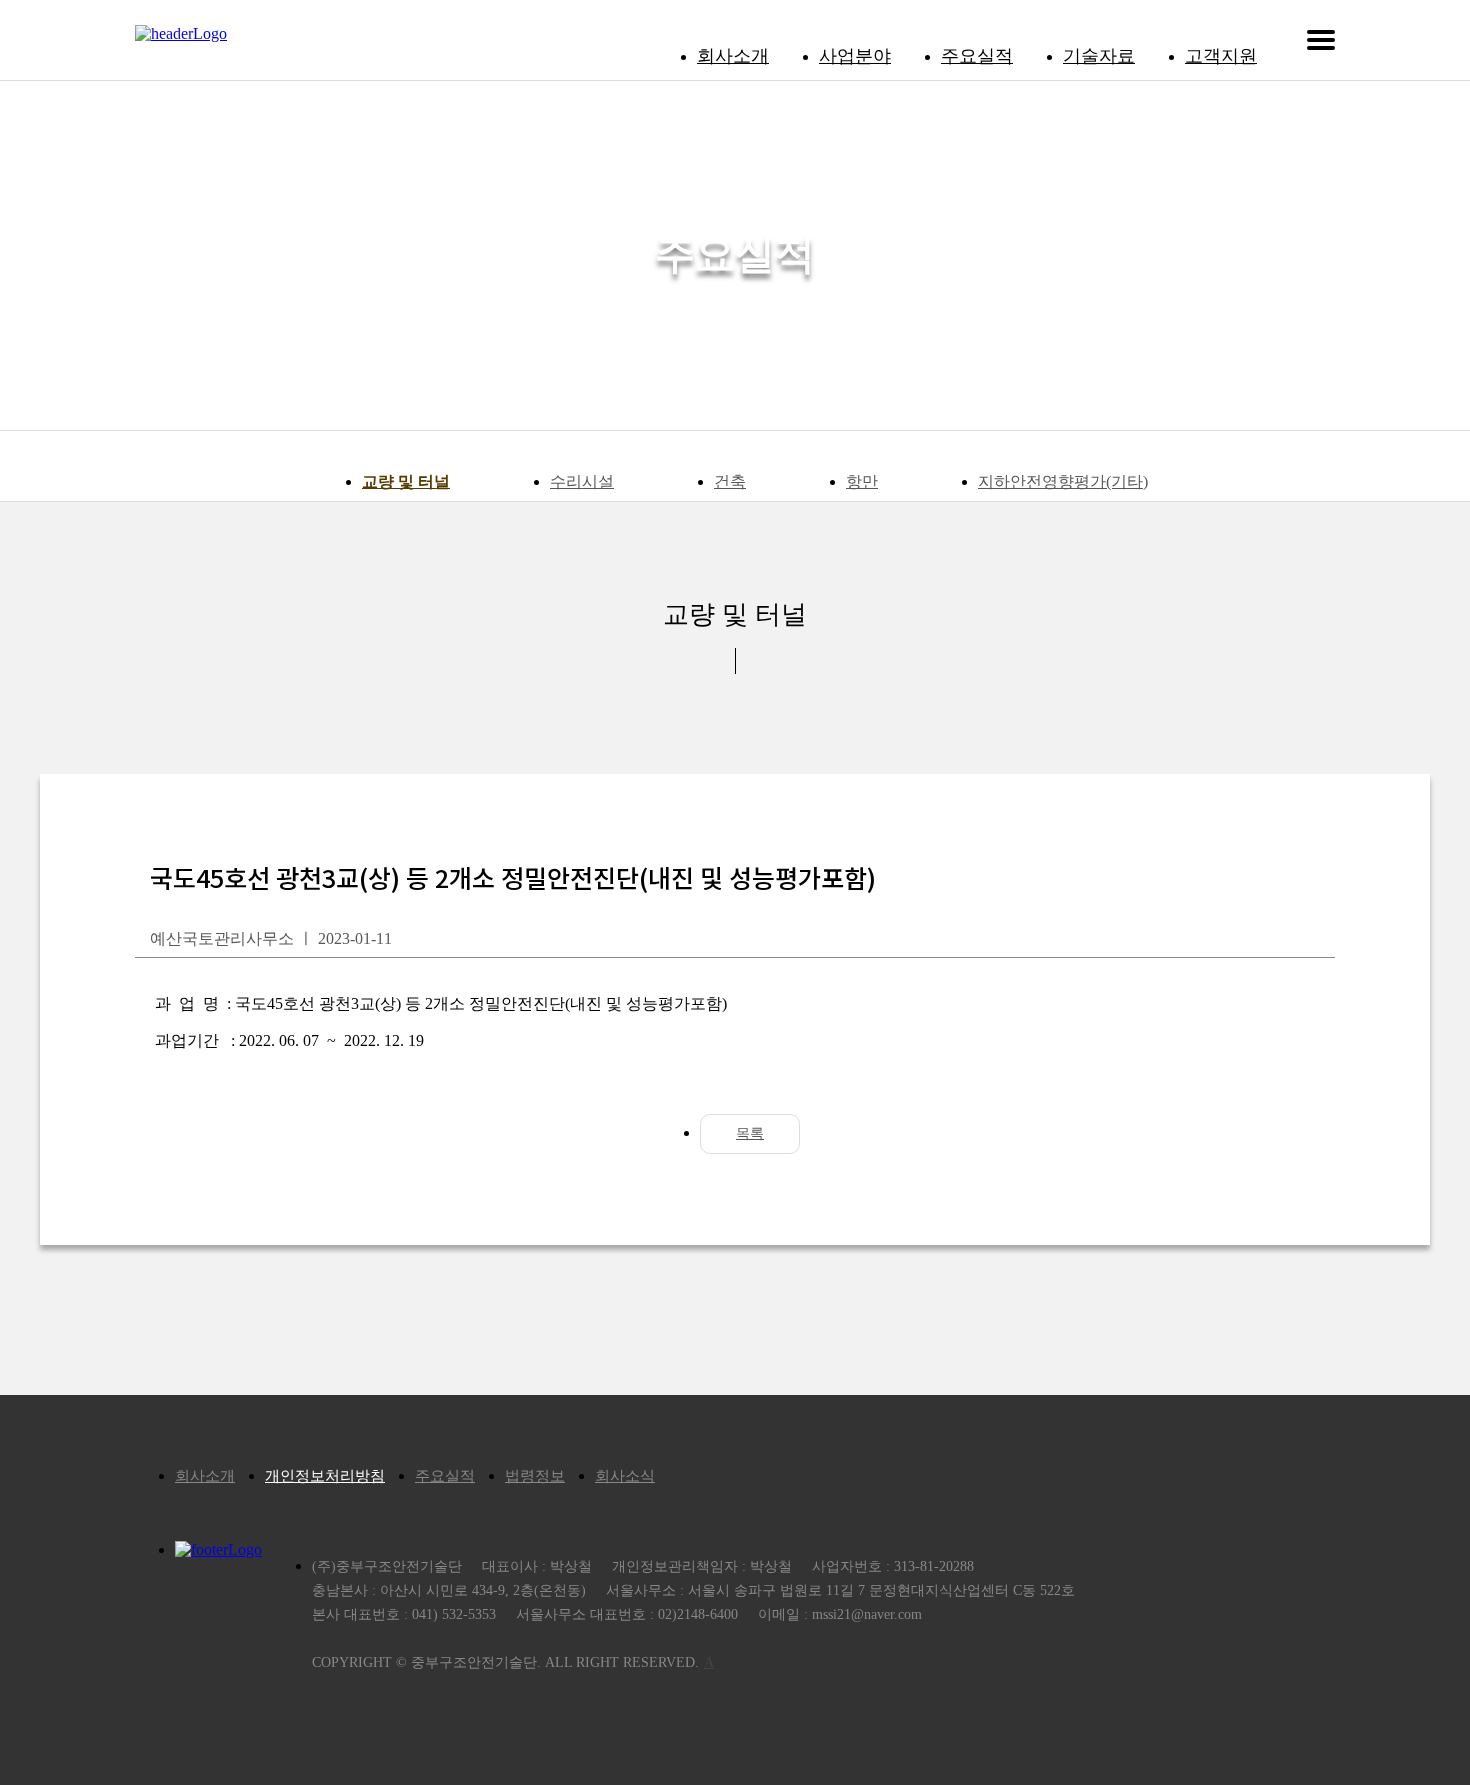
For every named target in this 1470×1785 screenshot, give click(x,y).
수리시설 (582, 481)
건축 (730, 481)
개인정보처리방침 (325, 1476)
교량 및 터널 (406, 481)
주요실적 (977, 56)
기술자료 (1099, 56)
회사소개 (733, 56)
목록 (750, 1133)
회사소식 (625, 1476)
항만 (862, 481)
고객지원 (1221, 56)
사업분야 (855, 56)
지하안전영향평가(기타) (1063, 481)
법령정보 (535, 1476)
